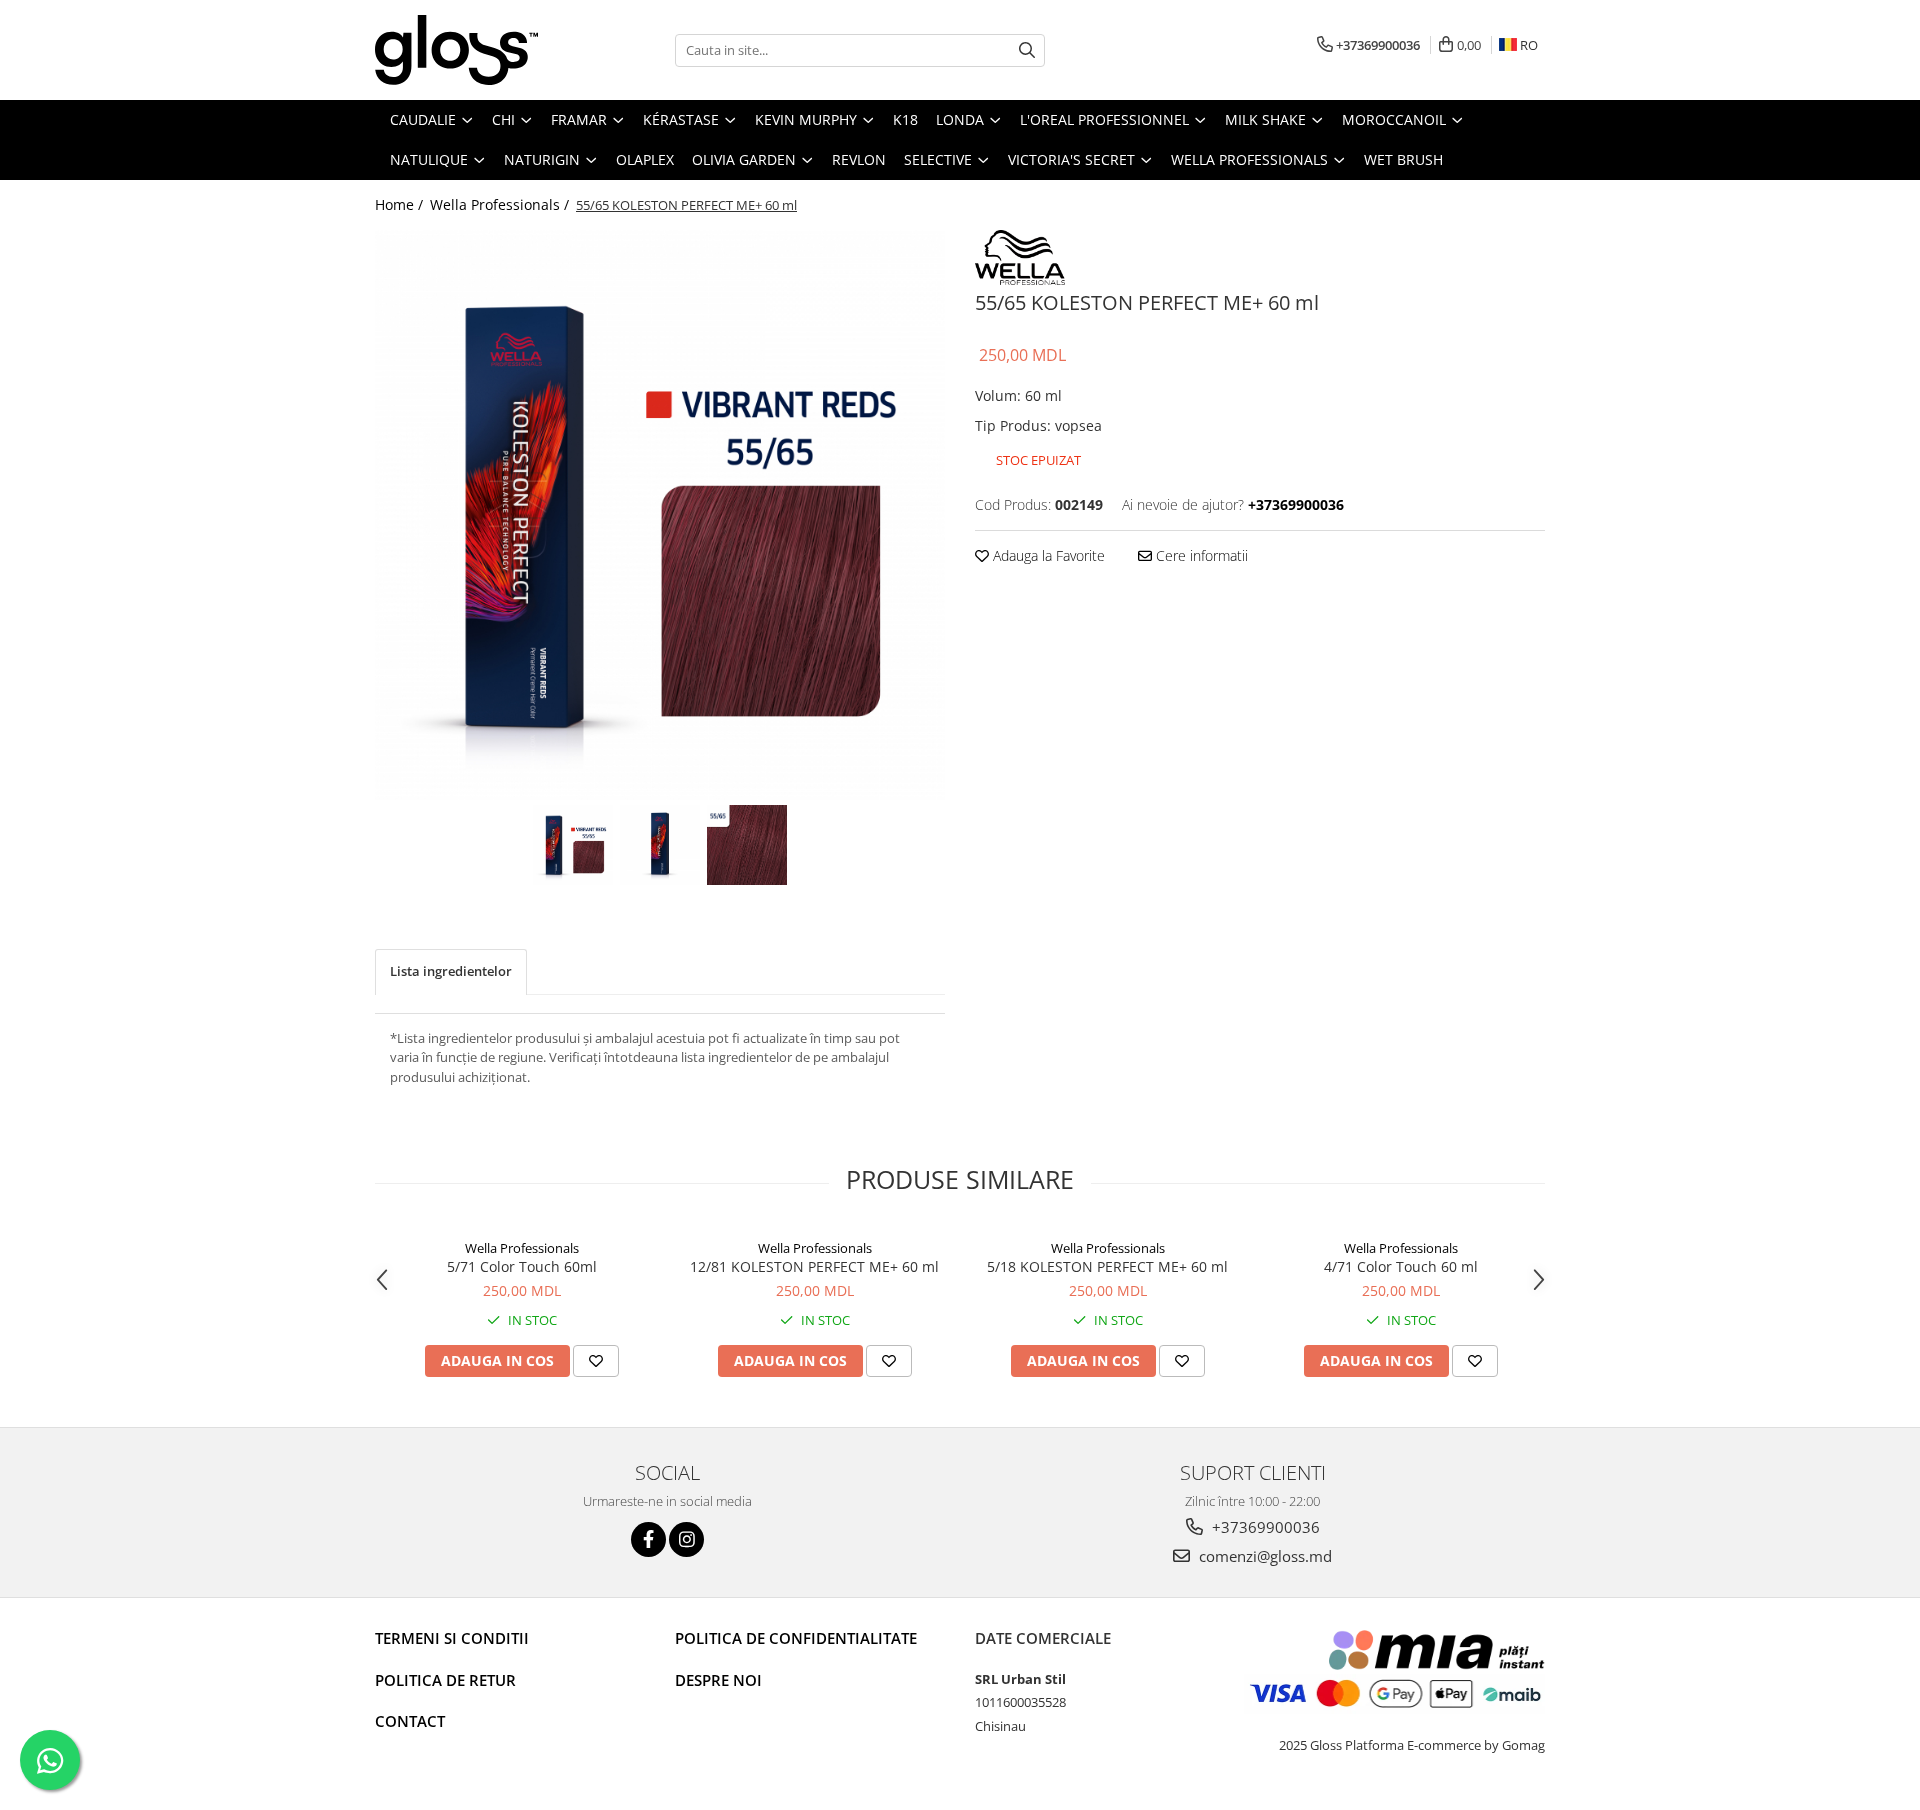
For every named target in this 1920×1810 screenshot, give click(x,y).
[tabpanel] (660, 515)
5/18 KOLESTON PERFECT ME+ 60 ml (1107, 1266)
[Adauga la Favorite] (596, 1361)
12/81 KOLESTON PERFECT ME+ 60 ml (814, 1266)
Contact (410, 1721)
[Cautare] (1027, 50)
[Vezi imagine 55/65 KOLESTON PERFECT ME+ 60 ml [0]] (573, 845)
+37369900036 (1264, 1527)
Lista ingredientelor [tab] (451, 971)
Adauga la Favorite (1047, 555)
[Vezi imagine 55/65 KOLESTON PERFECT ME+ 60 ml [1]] (660, 845)
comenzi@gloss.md (1263, 1556)
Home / (401, 204)
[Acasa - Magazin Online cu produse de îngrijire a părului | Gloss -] (475, 50)
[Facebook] (648, 1539)
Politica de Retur (445, 1680)
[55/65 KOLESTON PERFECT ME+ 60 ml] (660, 515)
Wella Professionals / (501, 204)
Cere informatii (1200, 555)
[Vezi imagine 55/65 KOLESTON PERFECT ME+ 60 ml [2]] (747, 845)
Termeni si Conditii (452, 1638)
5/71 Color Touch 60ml (522, 1266)
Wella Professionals (522, 1248)
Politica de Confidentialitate (796, 1638)
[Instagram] (686, 1539)
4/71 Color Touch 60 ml (1401, 1266)
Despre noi (718, 1680)
